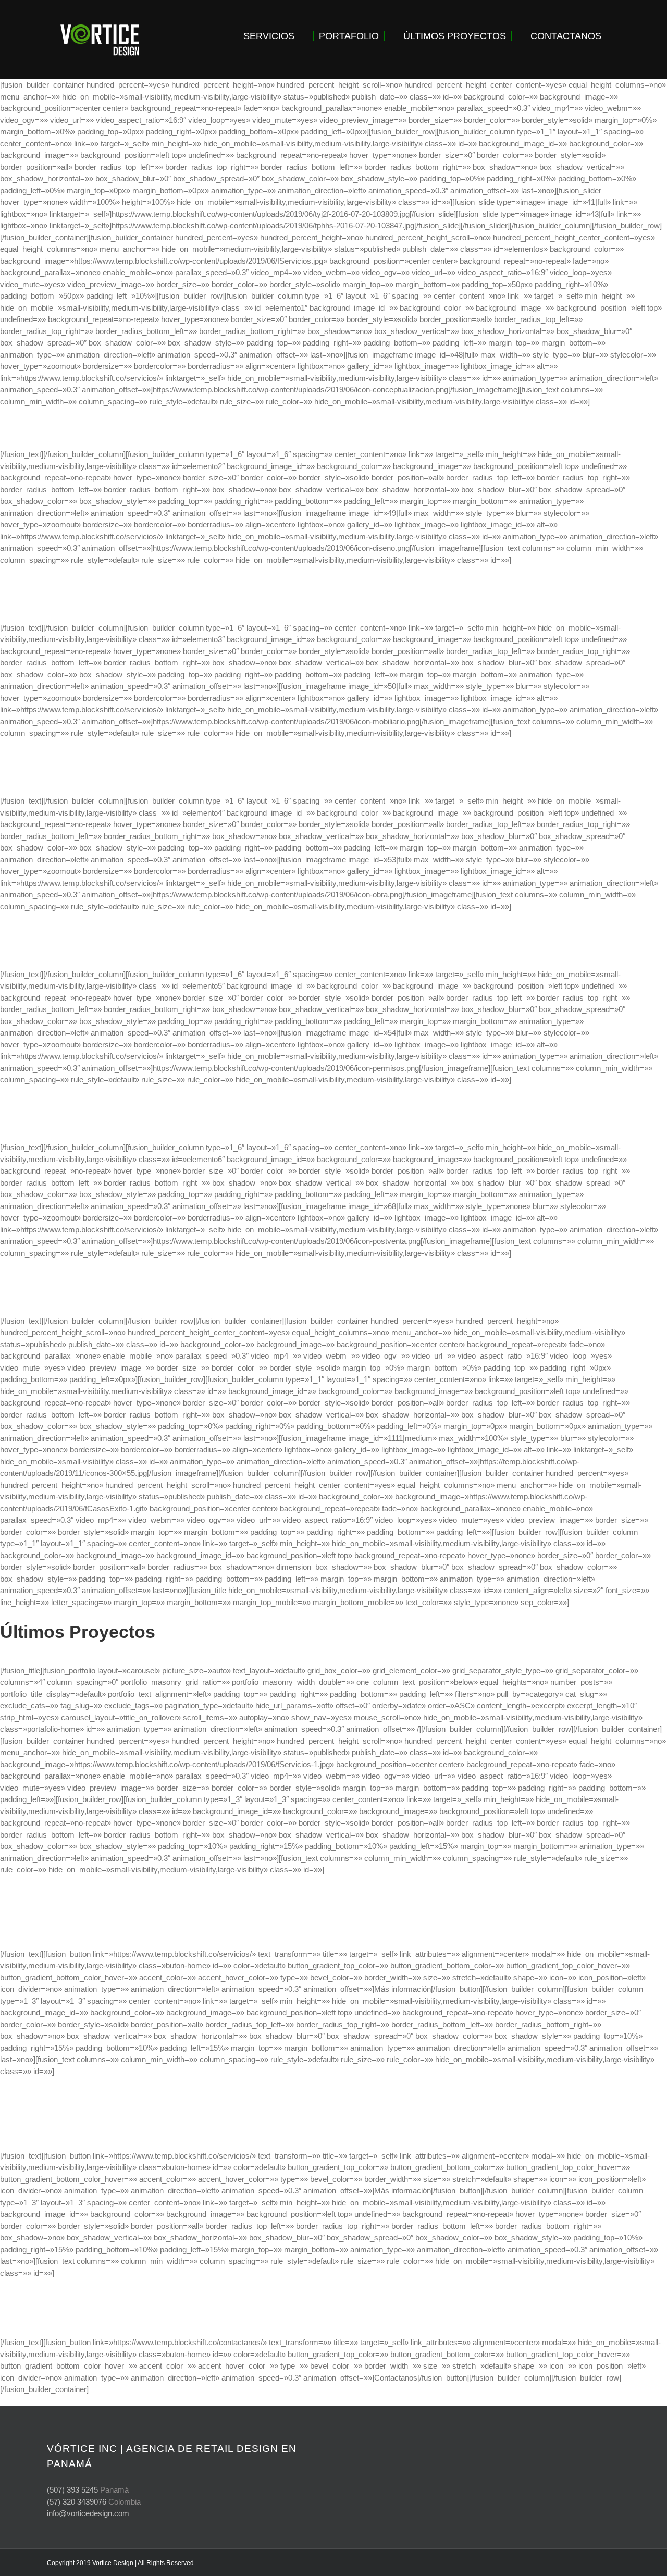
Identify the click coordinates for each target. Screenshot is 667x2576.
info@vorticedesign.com (88, 2513)
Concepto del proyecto (333, 428)
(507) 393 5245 (72, 2490)
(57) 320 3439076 (77, 2502)
